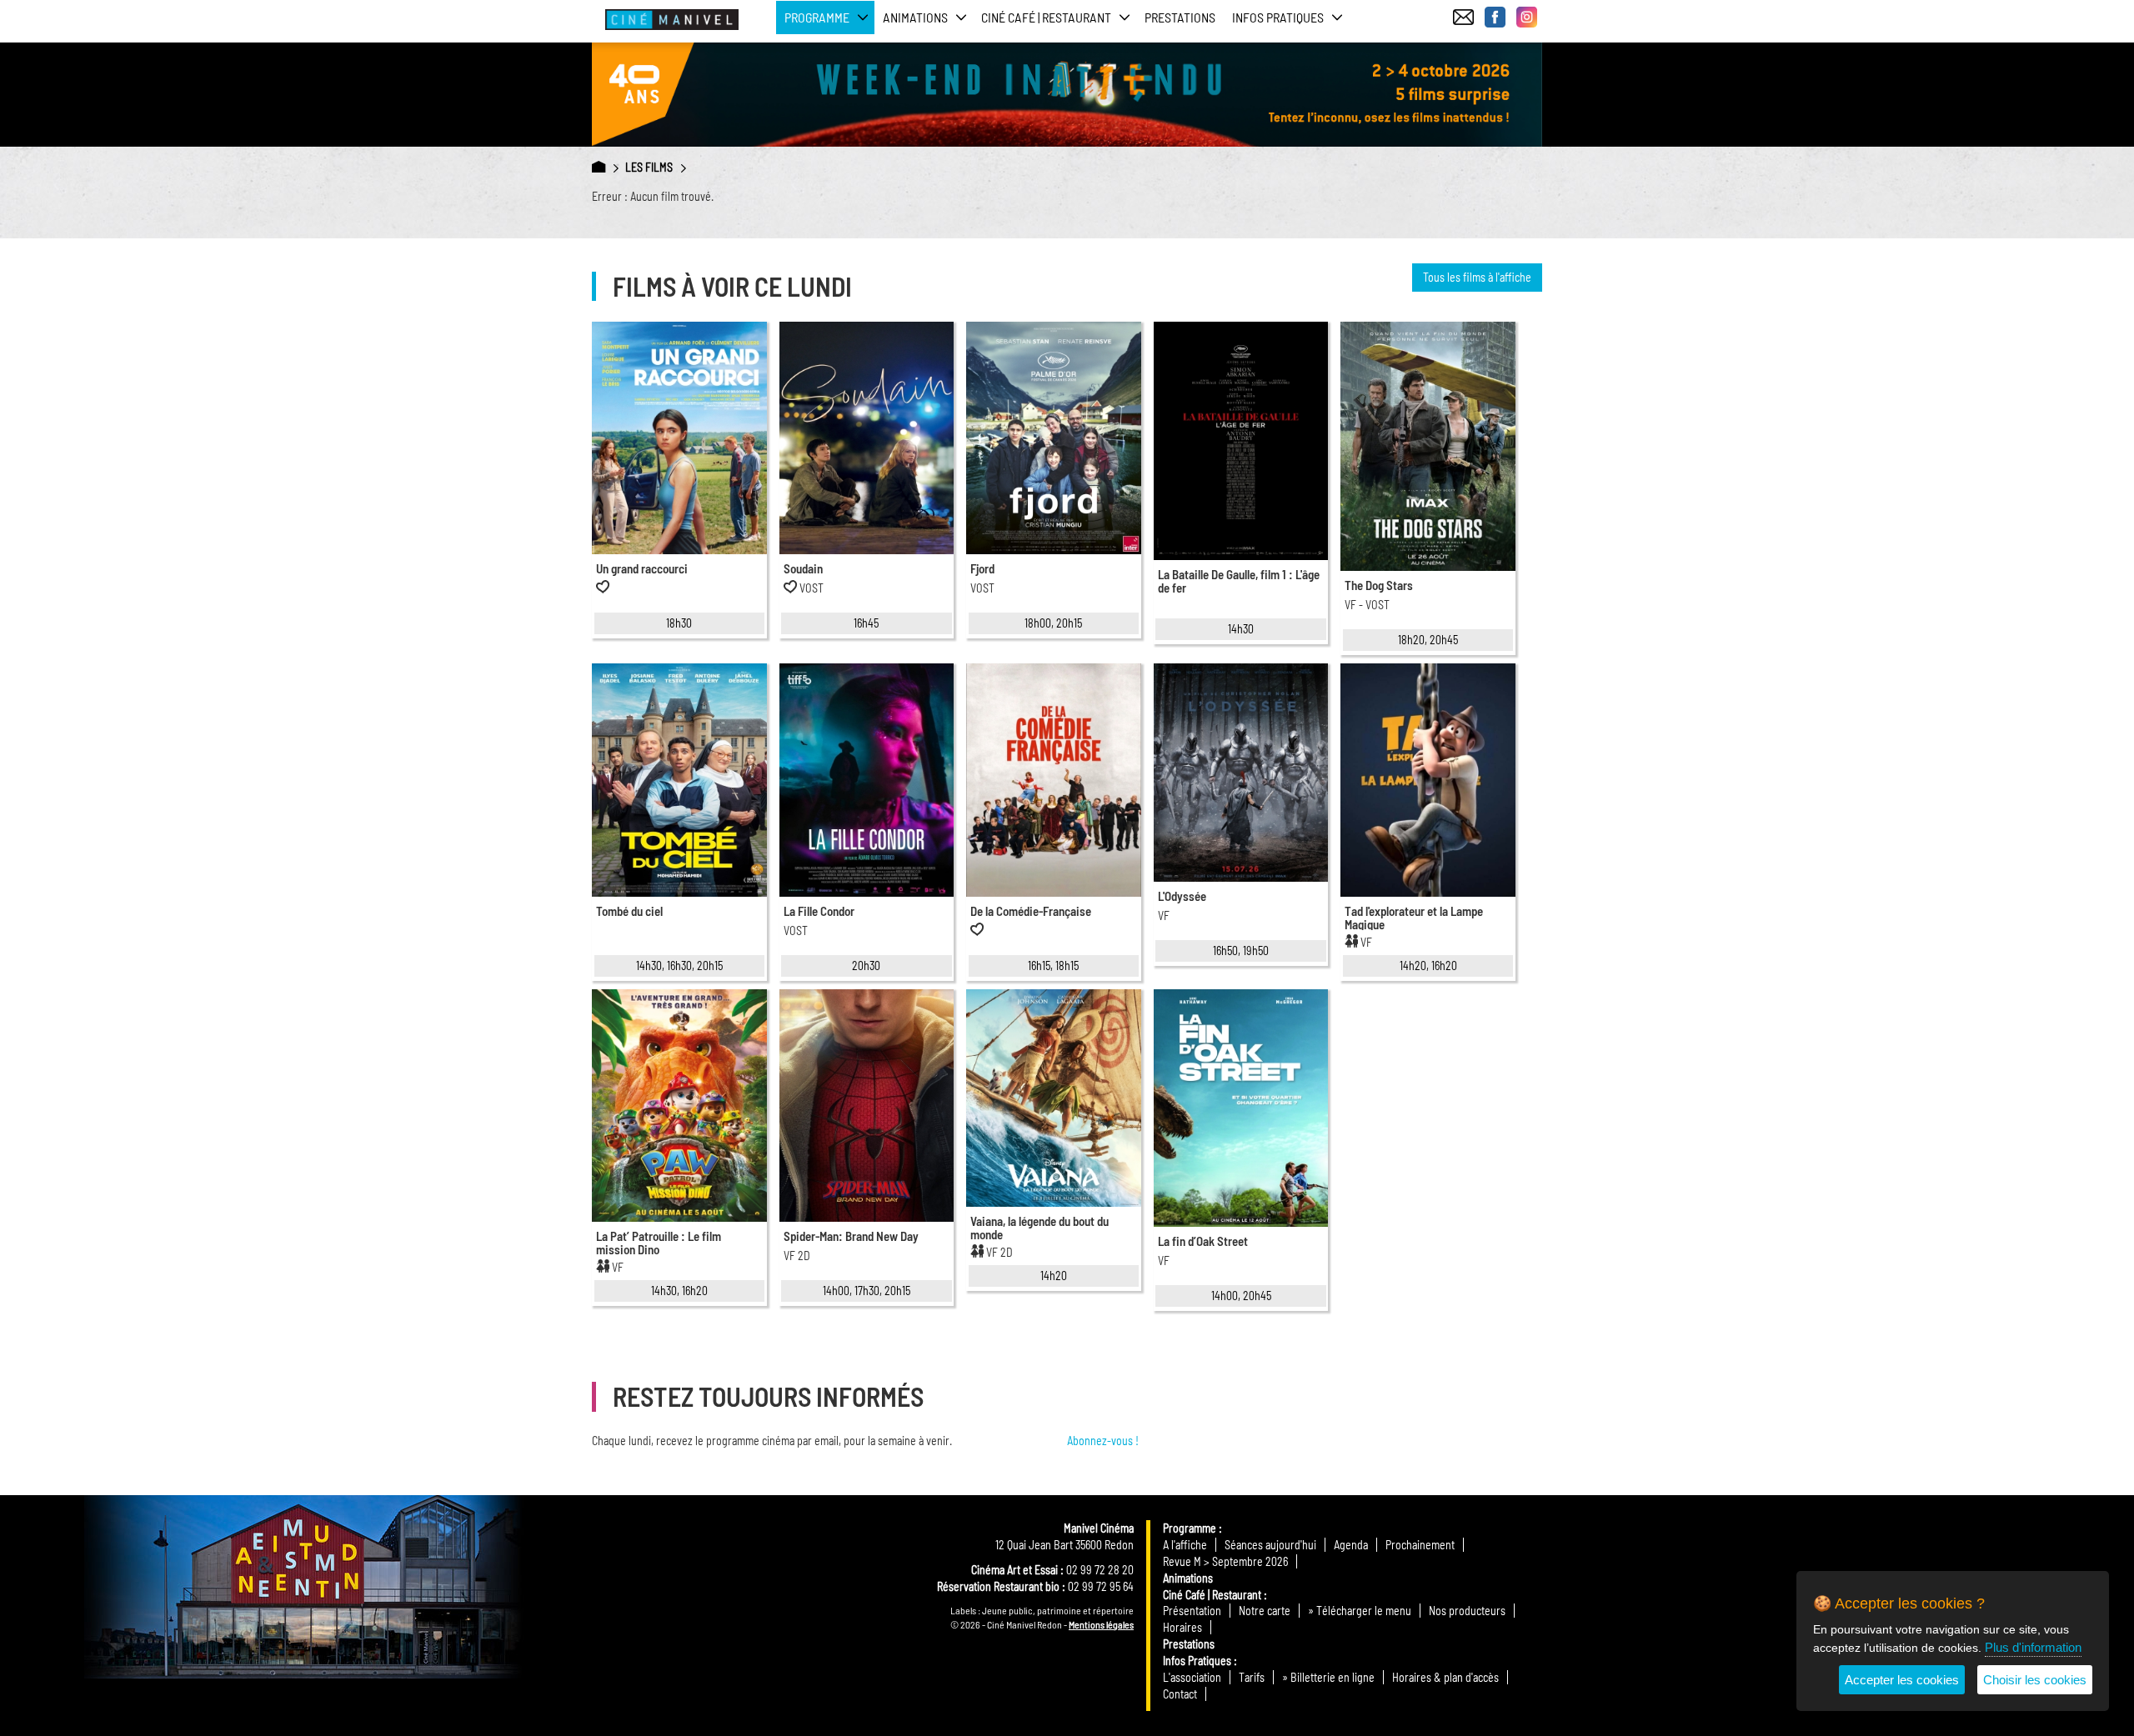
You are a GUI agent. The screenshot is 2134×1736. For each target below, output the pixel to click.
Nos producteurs (1467, 1611)
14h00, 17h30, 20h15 (867, 1291)
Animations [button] (915, 17)
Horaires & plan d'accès (1445, 1677)
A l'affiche (1185, 1545)
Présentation (1192, 1611)
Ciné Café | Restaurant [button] (1046, 17)
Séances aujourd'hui (1270, 1545)
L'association (1192, 1677)
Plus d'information (2033, 1647)
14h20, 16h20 (1428, 966)
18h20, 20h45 (1428, 640)
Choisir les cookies (2035, 1680)
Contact (1180, 1694)
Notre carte (1265, 1611)
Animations (1188, 1578)
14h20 (1054, 1276)
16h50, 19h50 (1241, 951)
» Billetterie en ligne (1328, 1677)
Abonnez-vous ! (1103, 1441)
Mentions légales (1101, 1624)
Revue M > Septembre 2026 (1225, 1561)
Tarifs (1252, 1677)
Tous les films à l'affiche (1477, 277)
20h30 (866, 966)
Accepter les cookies (1902, 1680)
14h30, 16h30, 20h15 (679, 966)
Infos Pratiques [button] (1278, 17)
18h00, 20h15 (1053, 623)
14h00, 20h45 (1241, 1296)
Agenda (1351, 1545)
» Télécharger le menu (1360, 1611)
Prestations (1180, 17)
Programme (1190, 1528)
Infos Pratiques (1197, 1661)
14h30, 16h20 (679, 1291)
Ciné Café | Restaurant (1212, 1595)
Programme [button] (817, 17)
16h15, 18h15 (1053, 966)
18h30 (679, 623)
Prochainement (1420, 1545)
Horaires (1182, 1627)
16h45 (866, 623)
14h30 (1241, 629)
